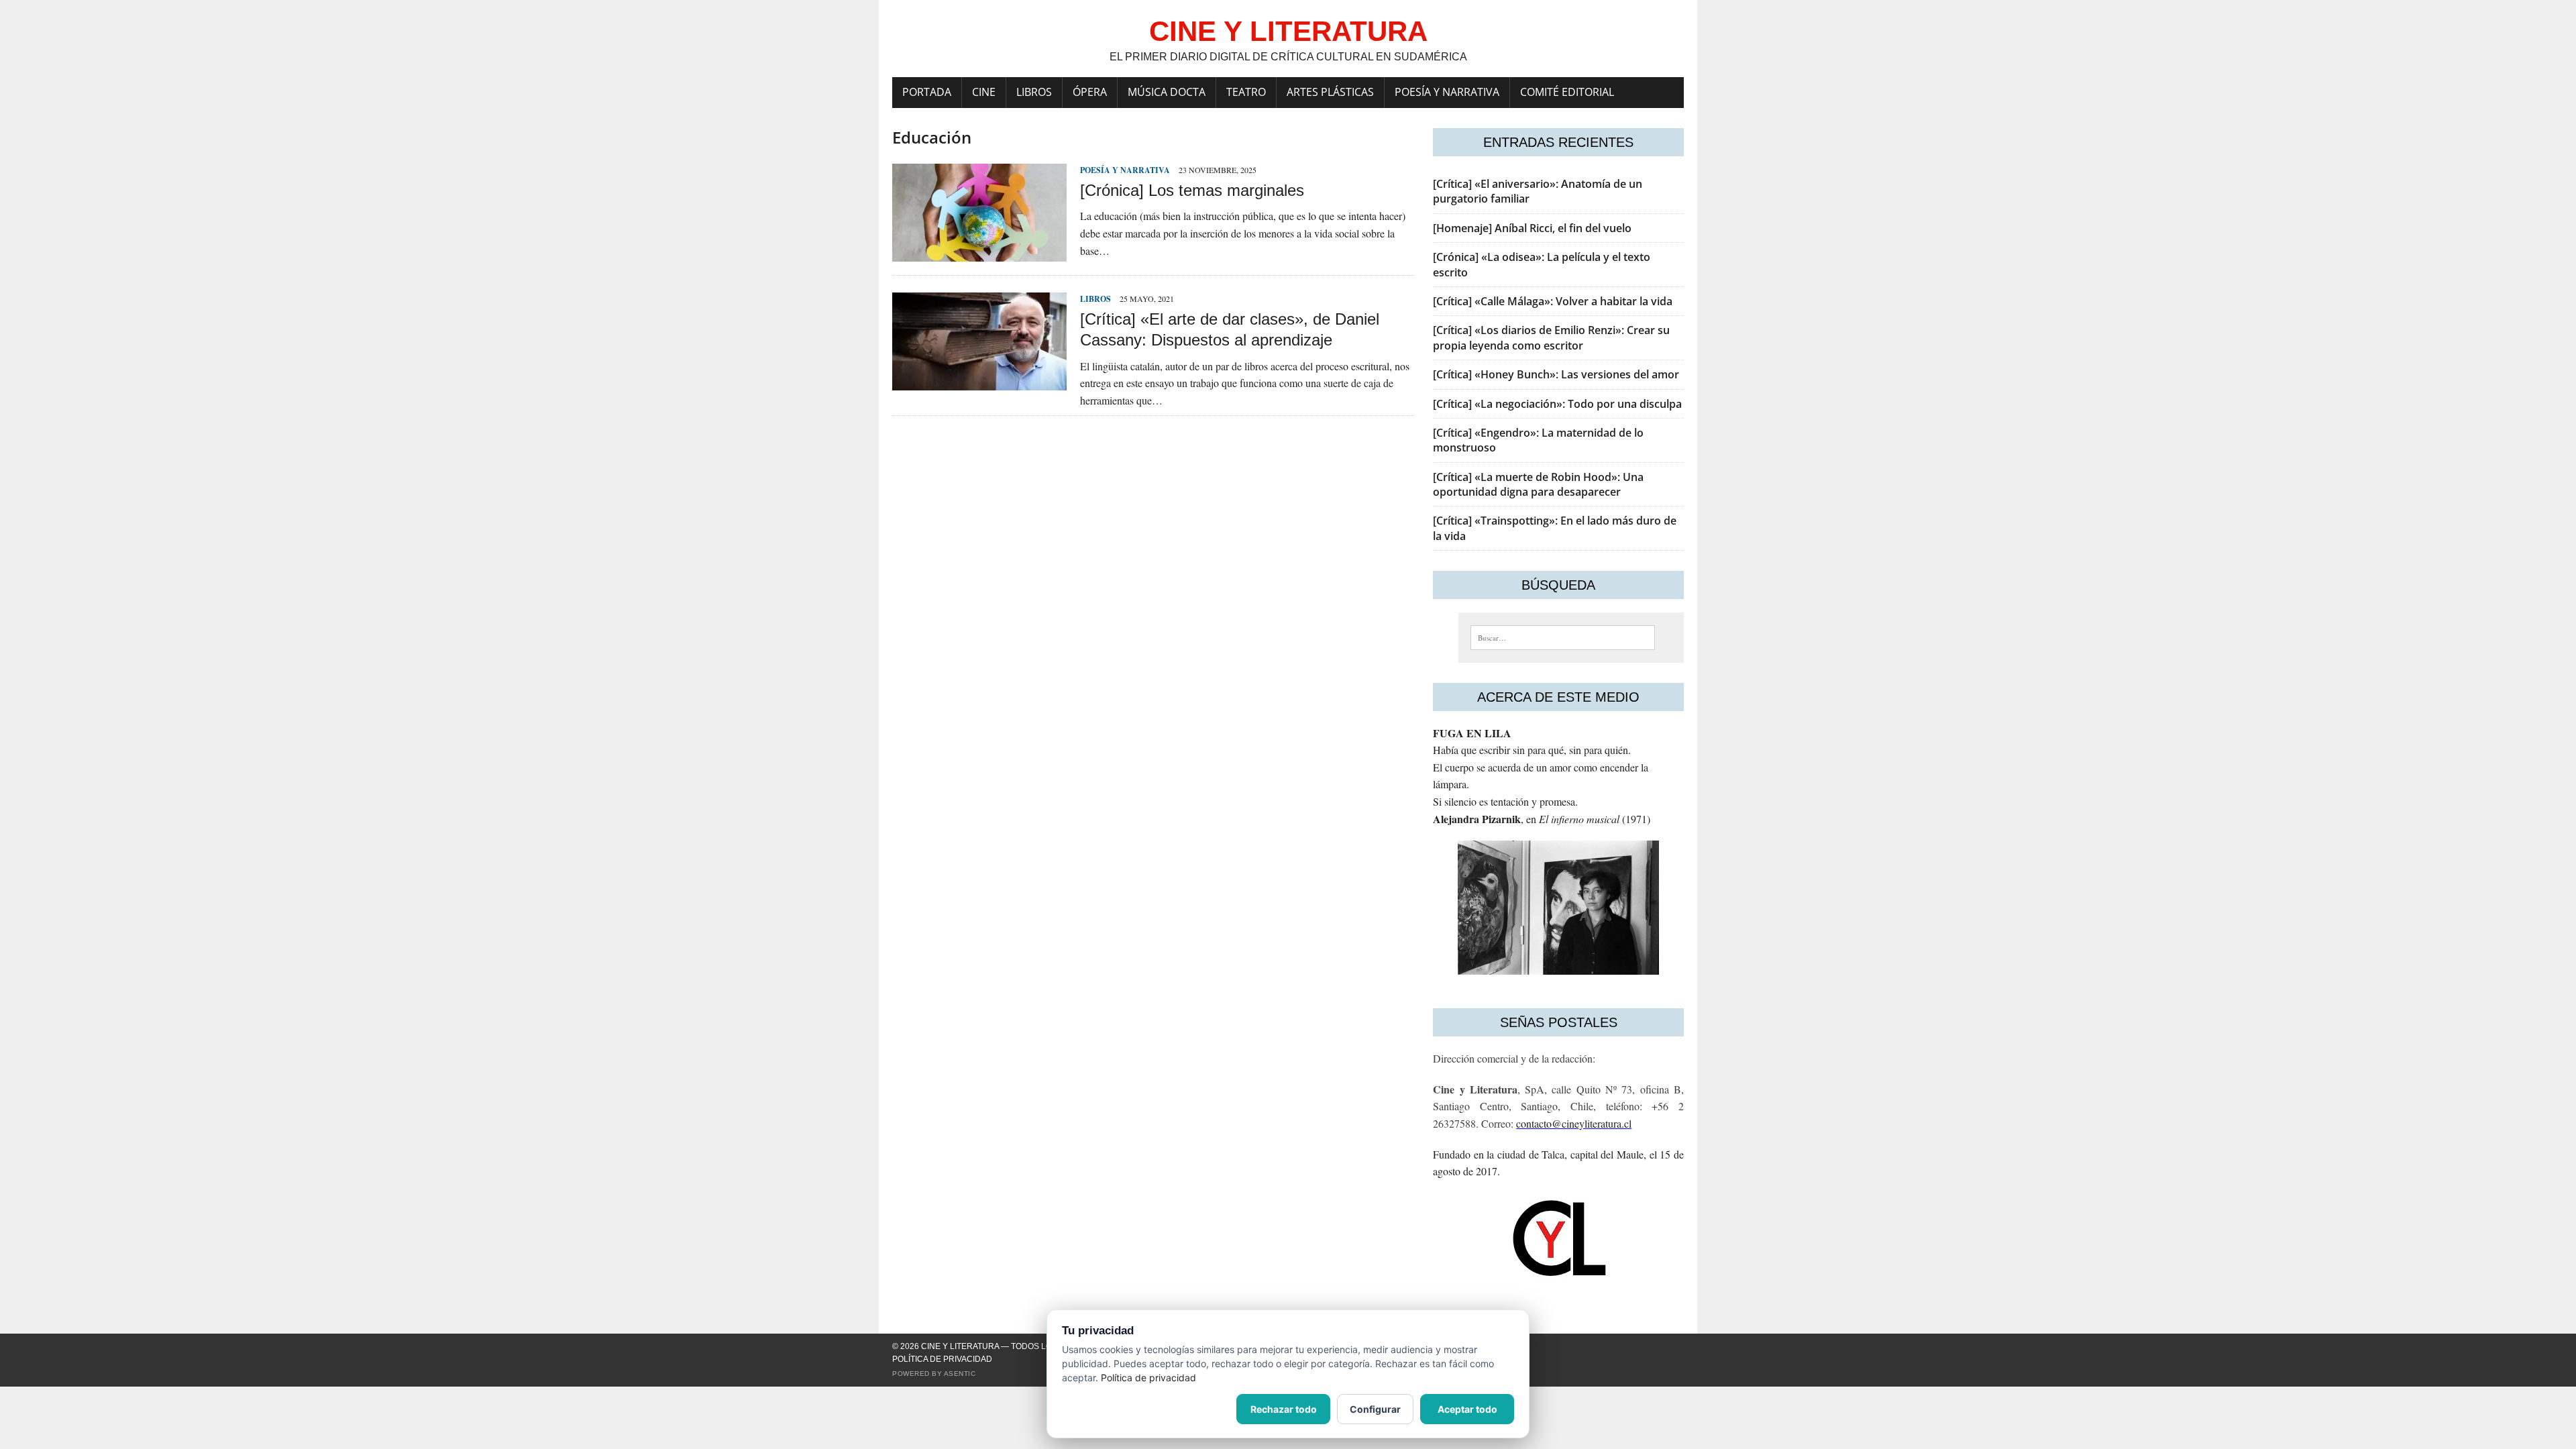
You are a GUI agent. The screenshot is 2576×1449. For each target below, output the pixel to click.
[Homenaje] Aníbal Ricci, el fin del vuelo (1532, 228)
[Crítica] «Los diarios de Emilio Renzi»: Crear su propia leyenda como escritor (1551, 337)
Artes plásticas (1330, 92)
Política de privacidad (942, 1359)
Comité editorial (1567, 92)
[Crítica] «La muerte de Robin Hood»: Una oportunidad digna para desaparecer (1538, 484)
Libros (1034, 92)
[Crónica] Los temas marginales (1192, 190)
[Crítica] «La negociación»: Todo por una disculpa (1557, 404)
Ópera (1090, 92)
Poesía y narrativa (1447, 92)
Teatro (1246, 92)
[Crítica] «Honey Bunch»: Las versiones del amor (1556, 374)
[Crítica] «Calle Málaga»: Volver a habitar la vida (1553, 301)
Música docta (1167, 92)
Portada (927, 92)
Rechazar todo (1284, 1409)
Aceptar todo (1467, 1409)
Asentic (960, 1374)
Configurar (1375, 1409)
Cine (984, 92)
